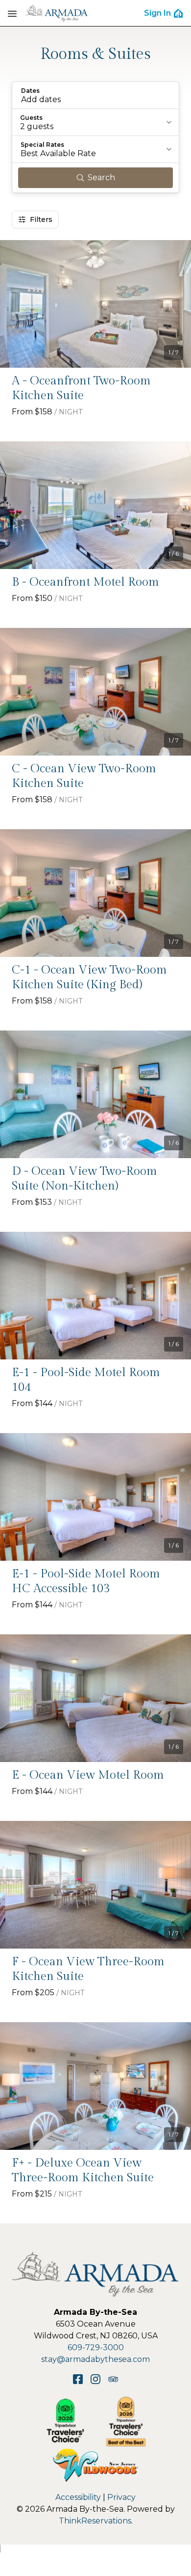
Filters (41, 219)
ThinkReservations (95, 2521)
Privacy (121, 2497)
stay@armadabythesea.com (95, 2359)
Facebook (78, 2379)
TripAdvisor (113, 2379)
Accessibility (78, 2497)
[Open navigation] (12, 13)
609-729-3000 (96, 2347)
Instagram (95, 2379)
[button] (95, 95)
